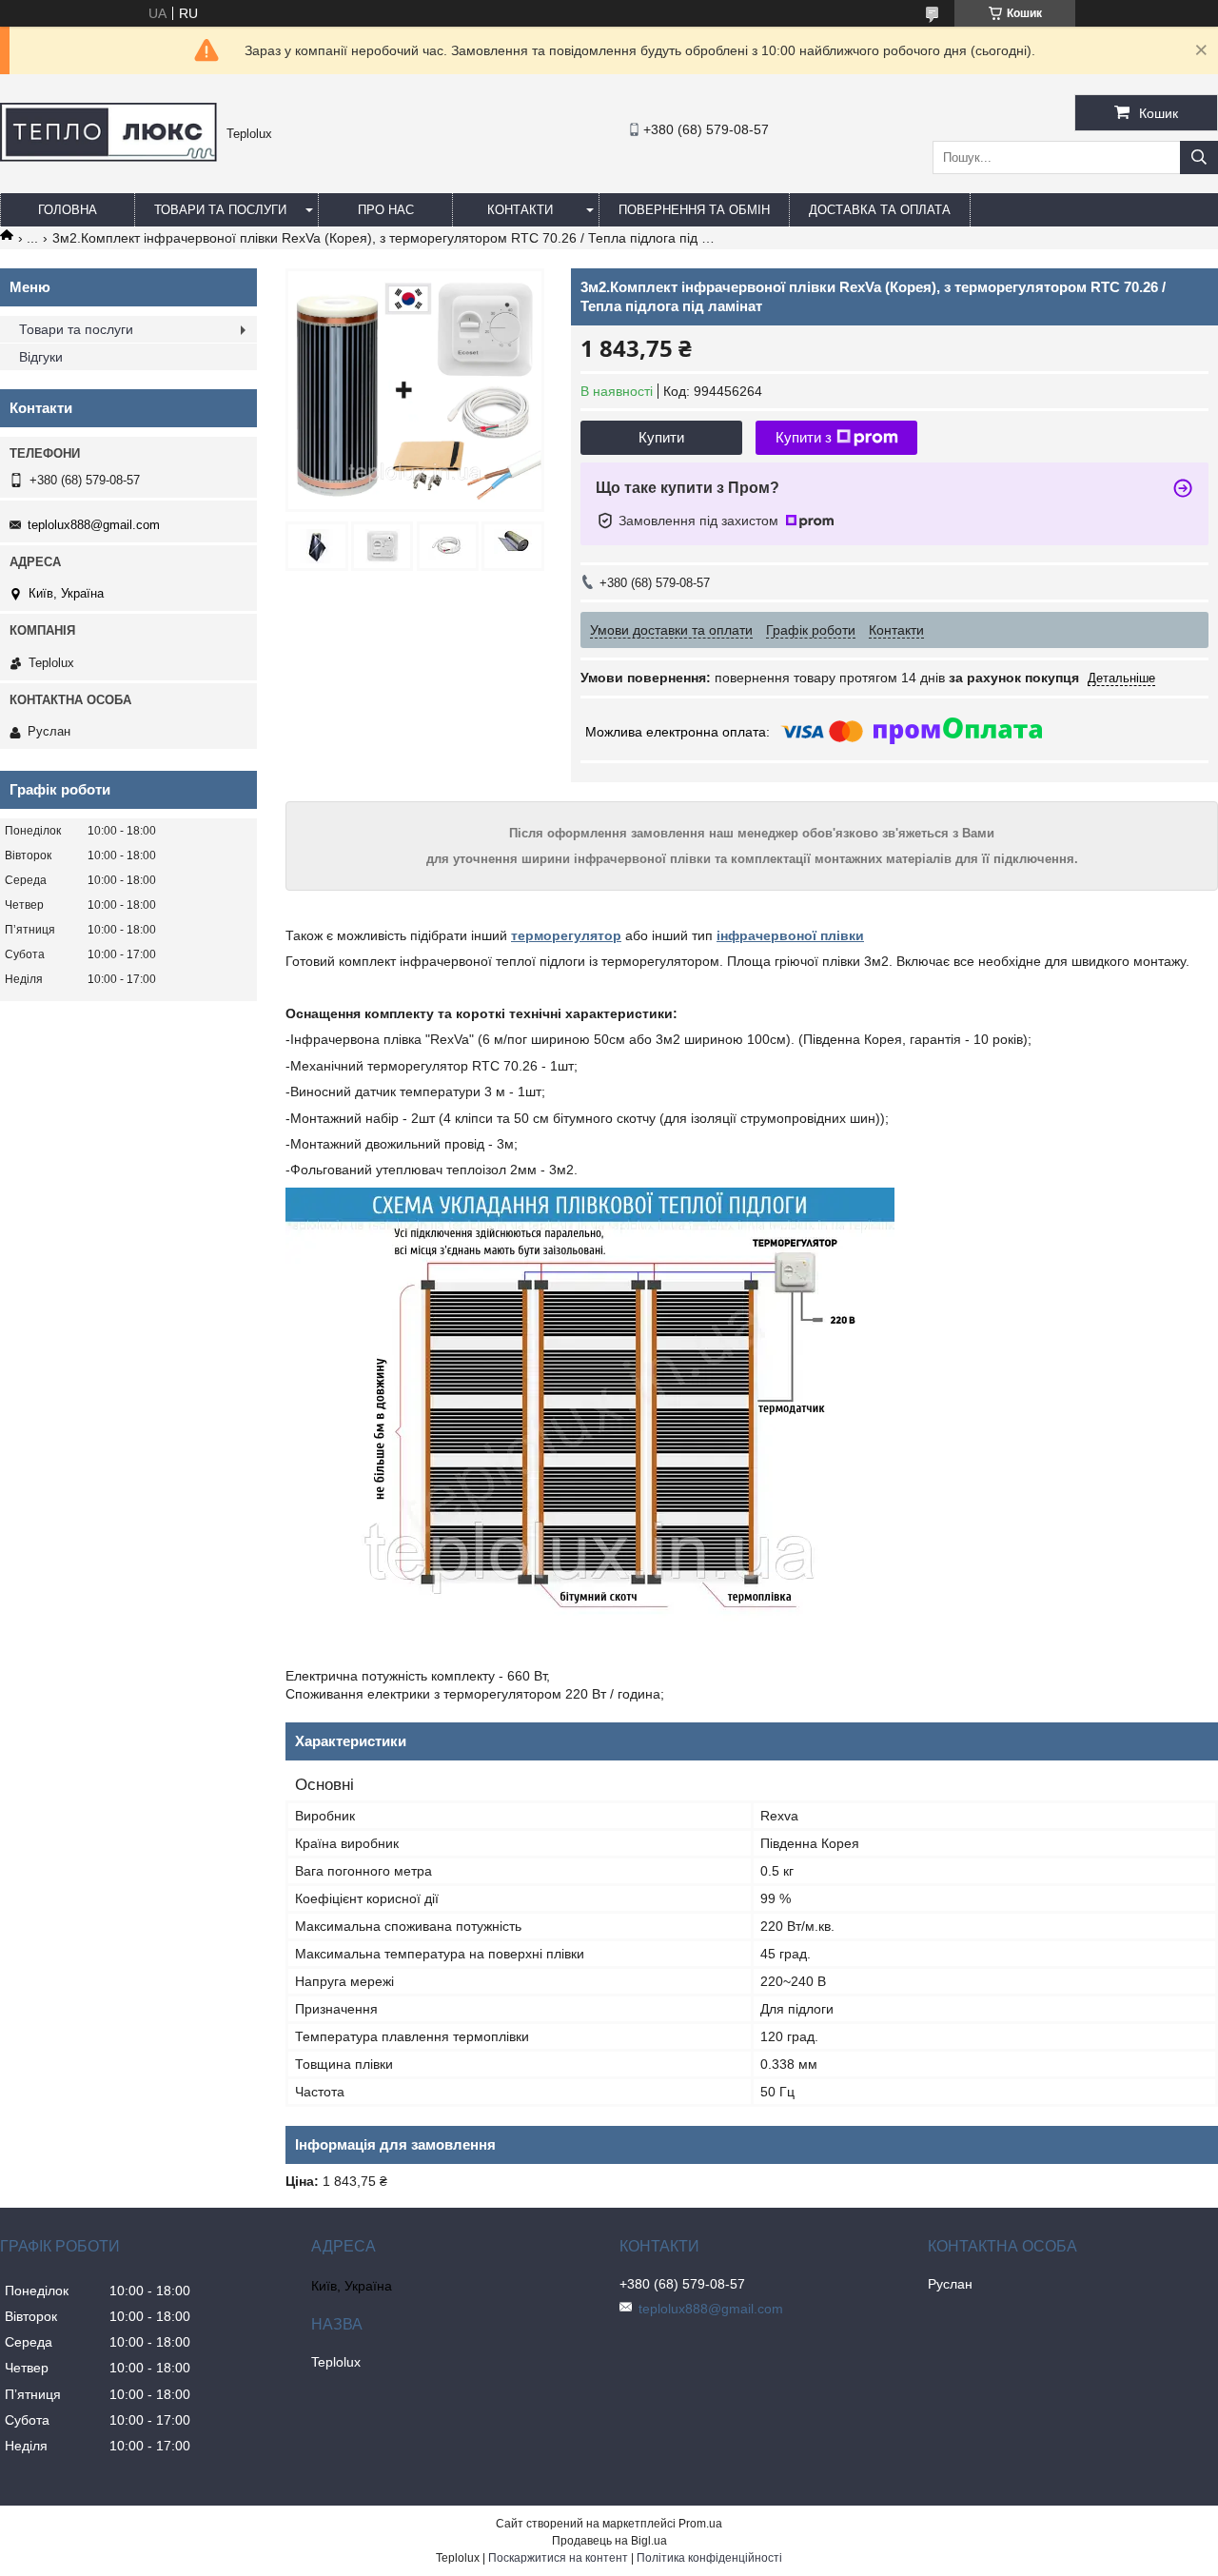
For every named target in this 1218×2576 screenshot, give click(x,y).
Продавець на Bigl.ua (609, 2541)
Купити (661, 437)
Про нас (386, 210)
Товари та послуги (220, 210)
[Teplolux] (108, 157)
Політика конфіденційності (709, 2558)
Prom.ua (700, 2524)
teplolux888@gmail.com (94, 525)
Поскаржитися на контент (558, 2558)
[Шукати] (1199, 157)
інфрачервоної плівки (790, 935)
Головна (68, 210)
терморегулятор (566, 935)
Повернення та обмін (694, 210)
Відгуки (41, 357)
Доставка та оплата (880, 210)
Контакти (520, 210)
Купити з (804, 437)
